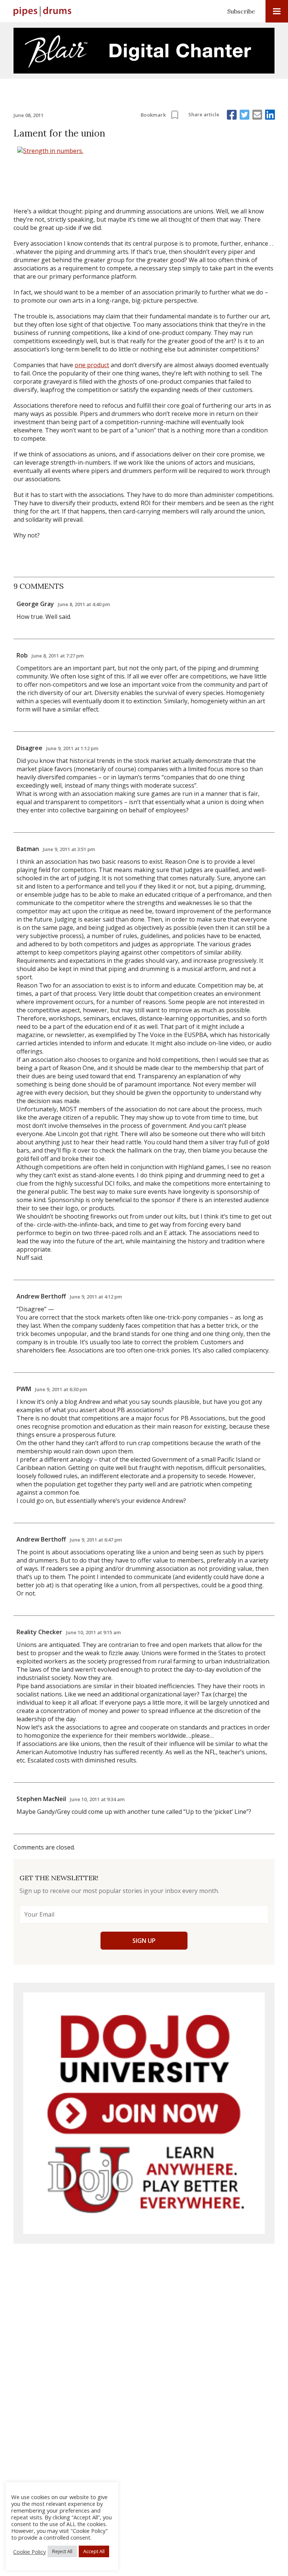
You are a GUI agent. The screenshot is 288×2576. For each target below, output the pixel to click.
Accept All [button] (94, 2551)
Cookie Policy (29, 2552)
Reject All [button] (62, 2551)
